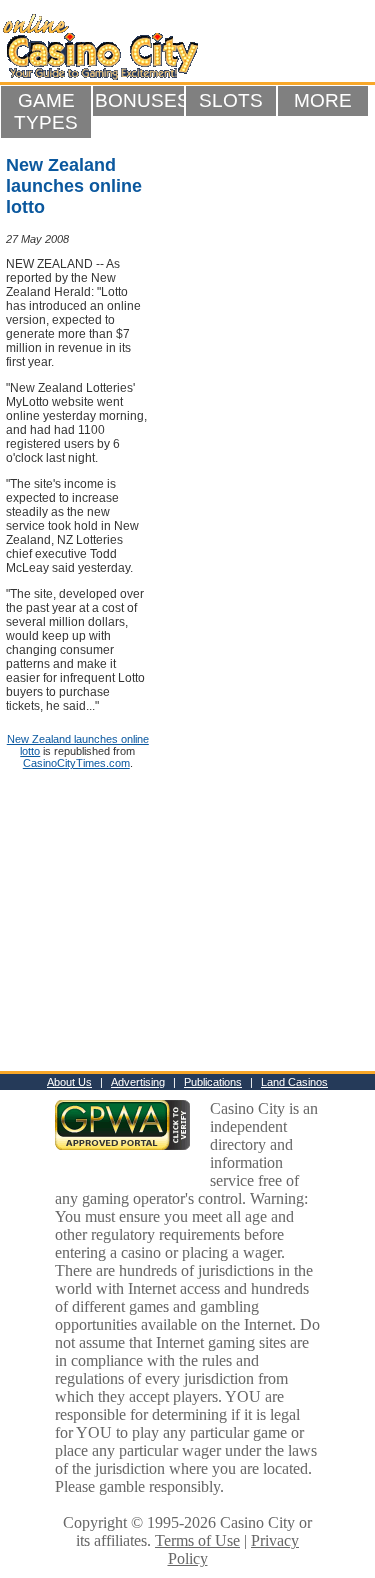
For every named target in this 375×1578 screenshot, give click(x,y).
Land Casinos (294, 1082)
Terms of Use (197, 1540)
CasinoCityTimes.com (76, 763)
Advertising (138, 1082)
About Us (69, 1082)
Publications (213, 1082)
